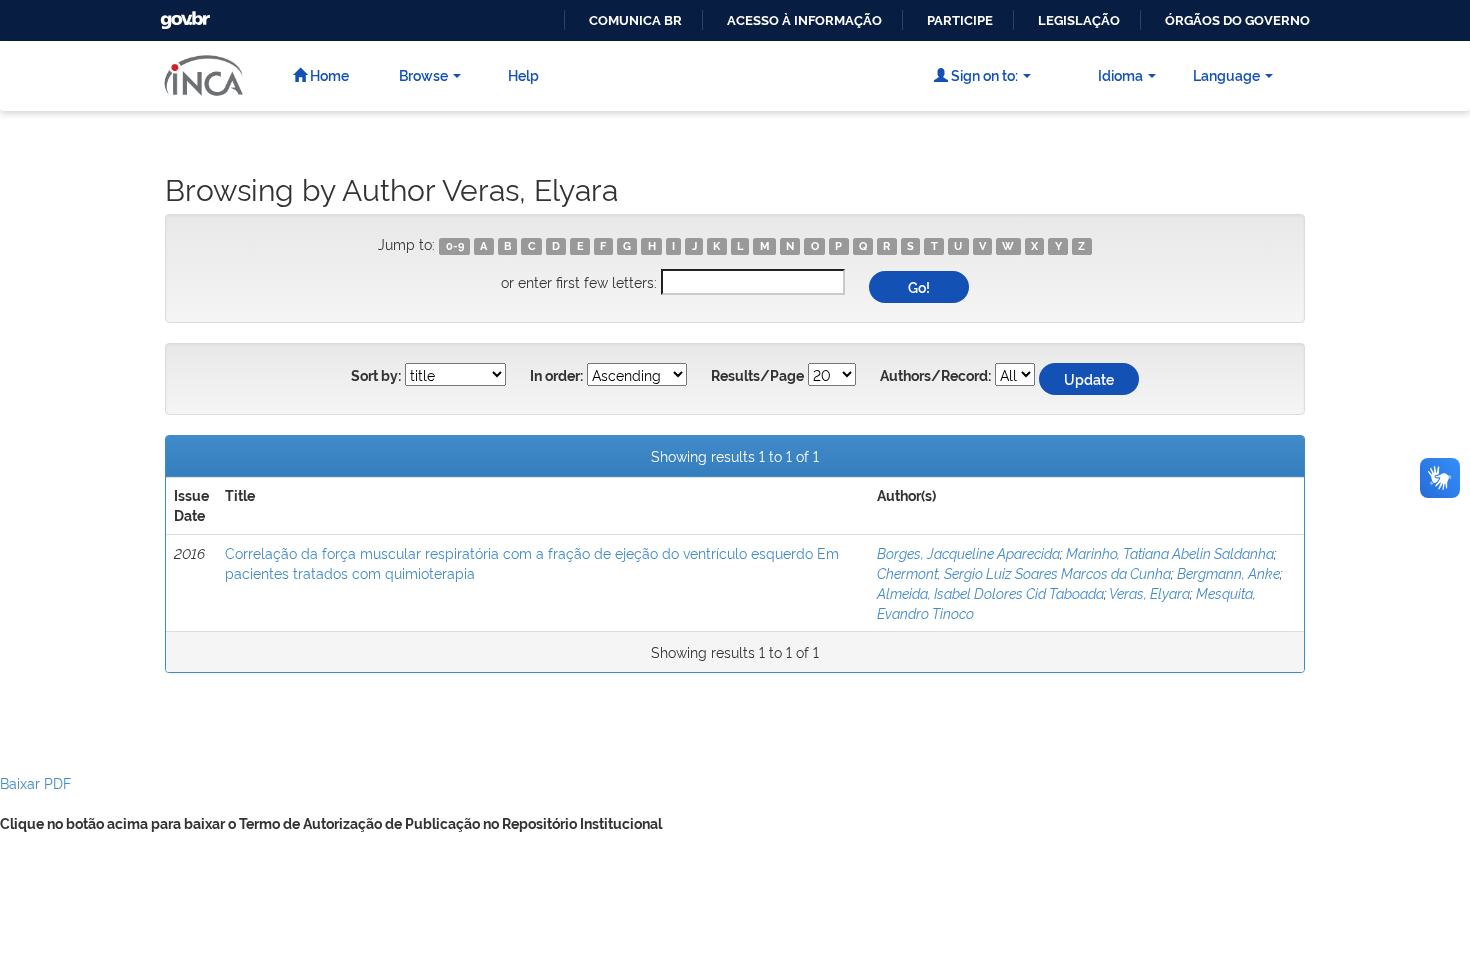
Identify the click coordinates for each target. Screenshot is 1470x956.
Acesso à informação (804, 20)
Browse (423, 74)
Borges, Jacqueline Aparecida (968, 552)
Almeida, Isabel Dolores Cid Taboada (990, 592)
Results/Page (757, 376)
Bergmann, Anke (1228, 572)
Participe (960, 20)
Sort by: (376, 376)
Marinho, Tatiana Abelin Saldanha (1170, 552)
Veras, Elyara (1149, 592)
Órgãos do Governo (1237, 20)
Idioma (1120, 74)
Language (1226, 74)
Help (523, 74)
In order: (556, 376)
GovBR (183, 14)
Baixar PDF (35, 782)
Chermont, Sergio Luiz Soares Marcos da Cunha (1024, 572)
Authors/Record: (935, 376)
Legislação (1079, 20)
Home (328, 74)
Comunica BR (635, 20)
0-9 (455, 246)
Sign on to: (983, 74)
